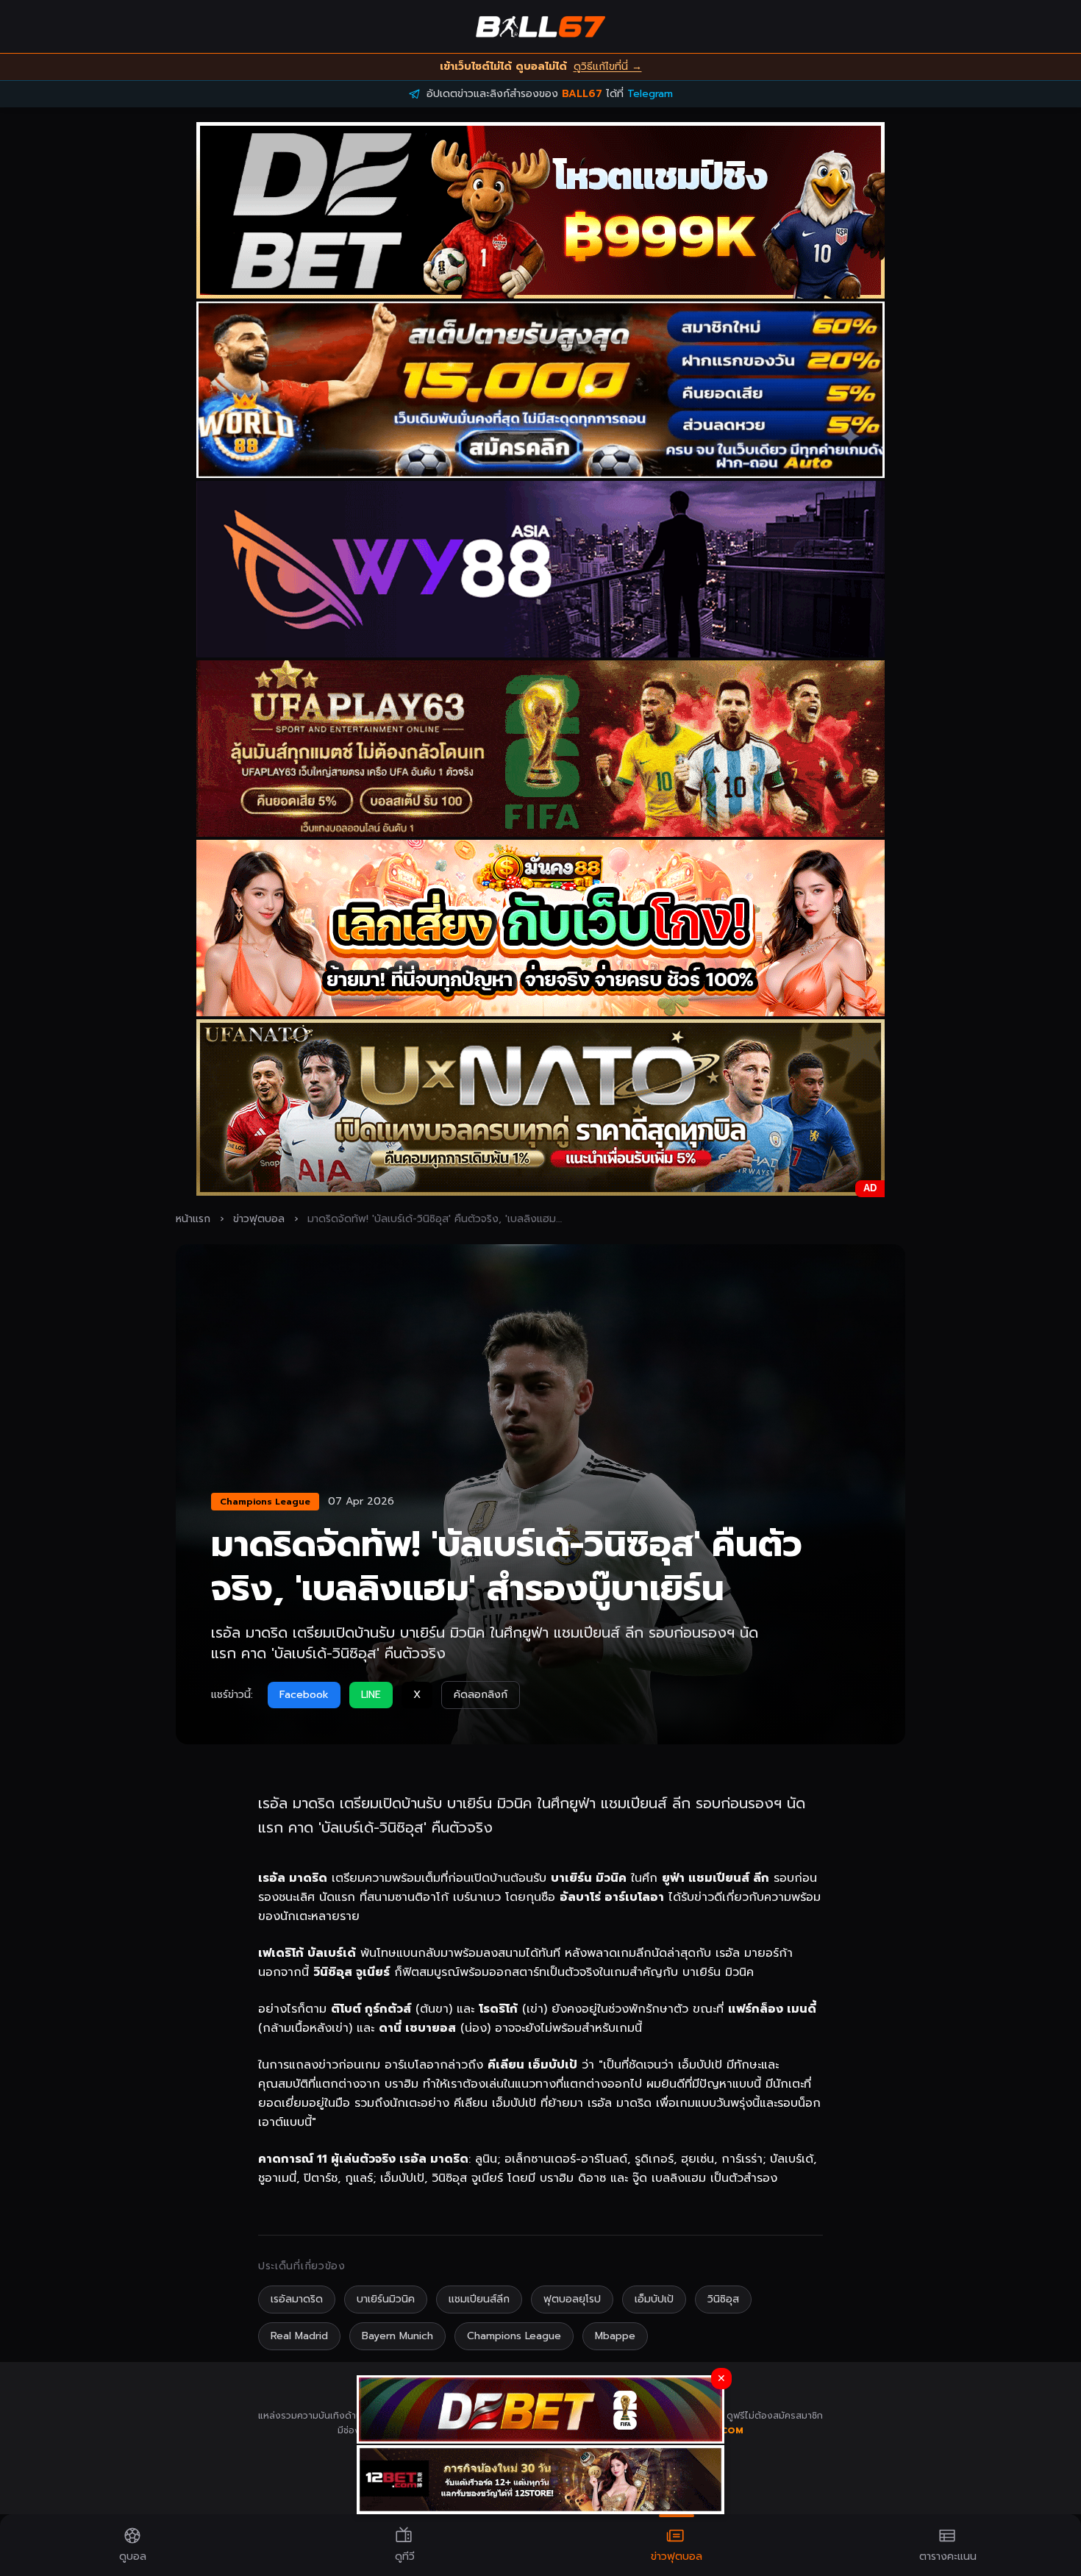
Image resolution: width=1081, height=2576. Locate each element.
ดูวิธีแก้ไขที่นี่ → (608, 67)
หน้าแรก (193, 1219)
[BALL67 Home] (540, 26)
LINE (371, 1695)
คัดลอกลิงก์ (481, 1695)
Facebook (304, 1695)
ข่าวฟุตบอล (259, 1219)
